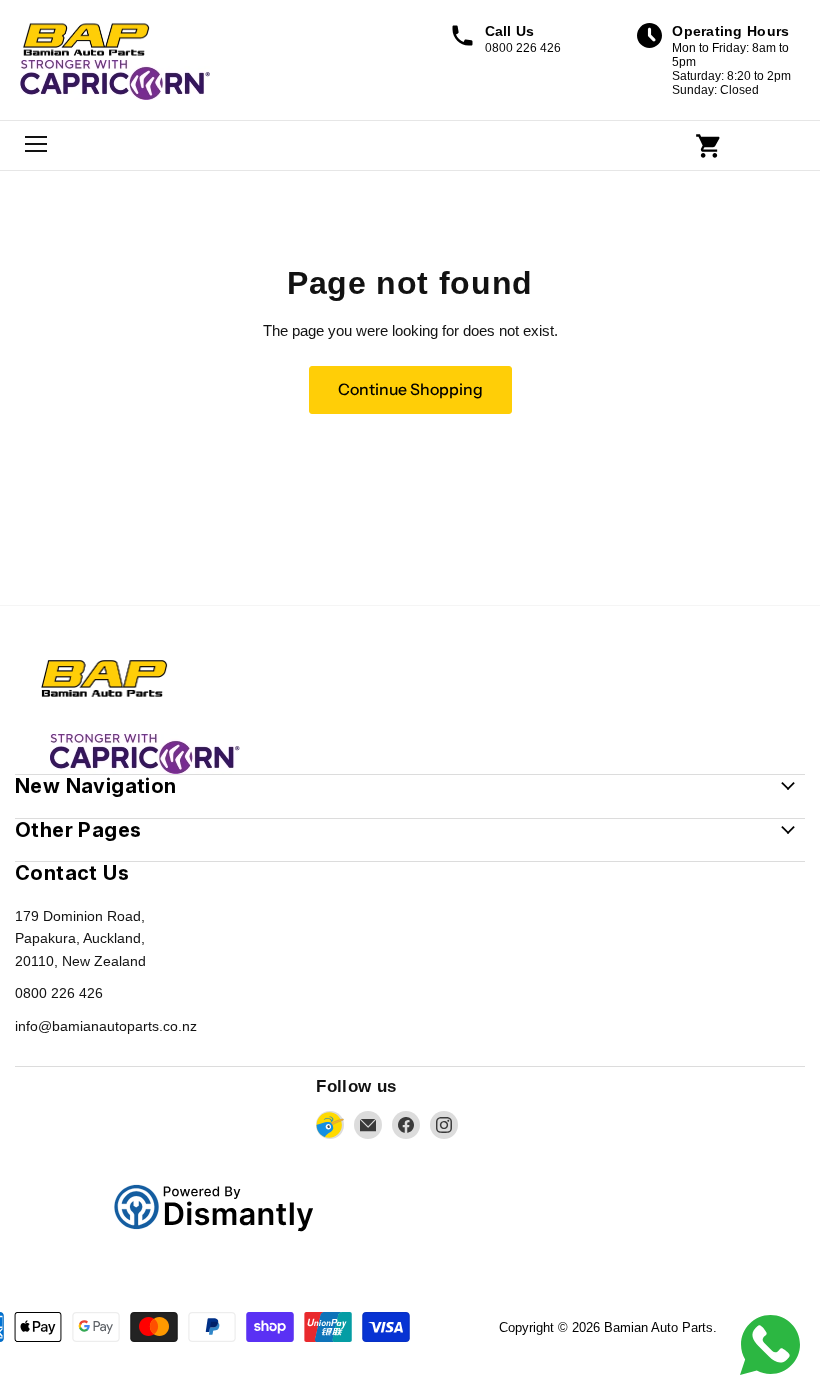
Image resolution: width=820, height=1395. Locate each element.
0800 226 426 (59, 993)
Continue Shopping (410, 389)
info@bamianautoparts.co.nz (106, 1026)
